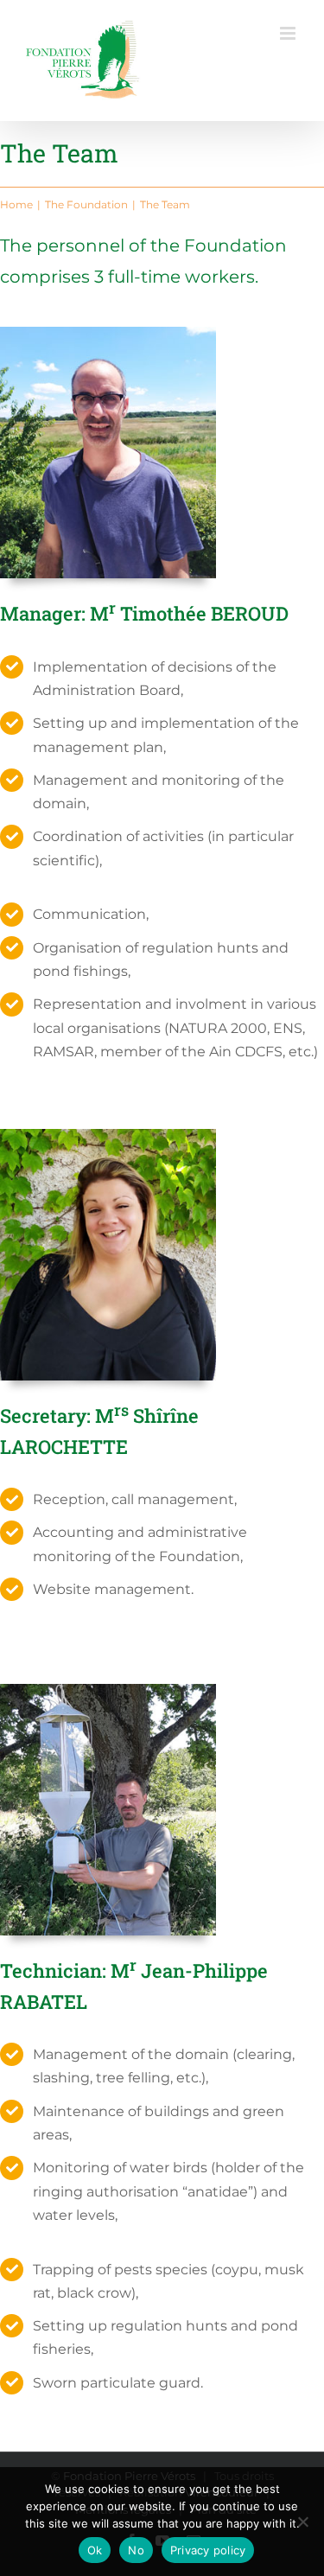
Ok (95, 2550)
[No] (302, 2522)
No (136, 2550)
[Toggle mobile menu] (289, 33)
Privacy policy (208, 2550)
